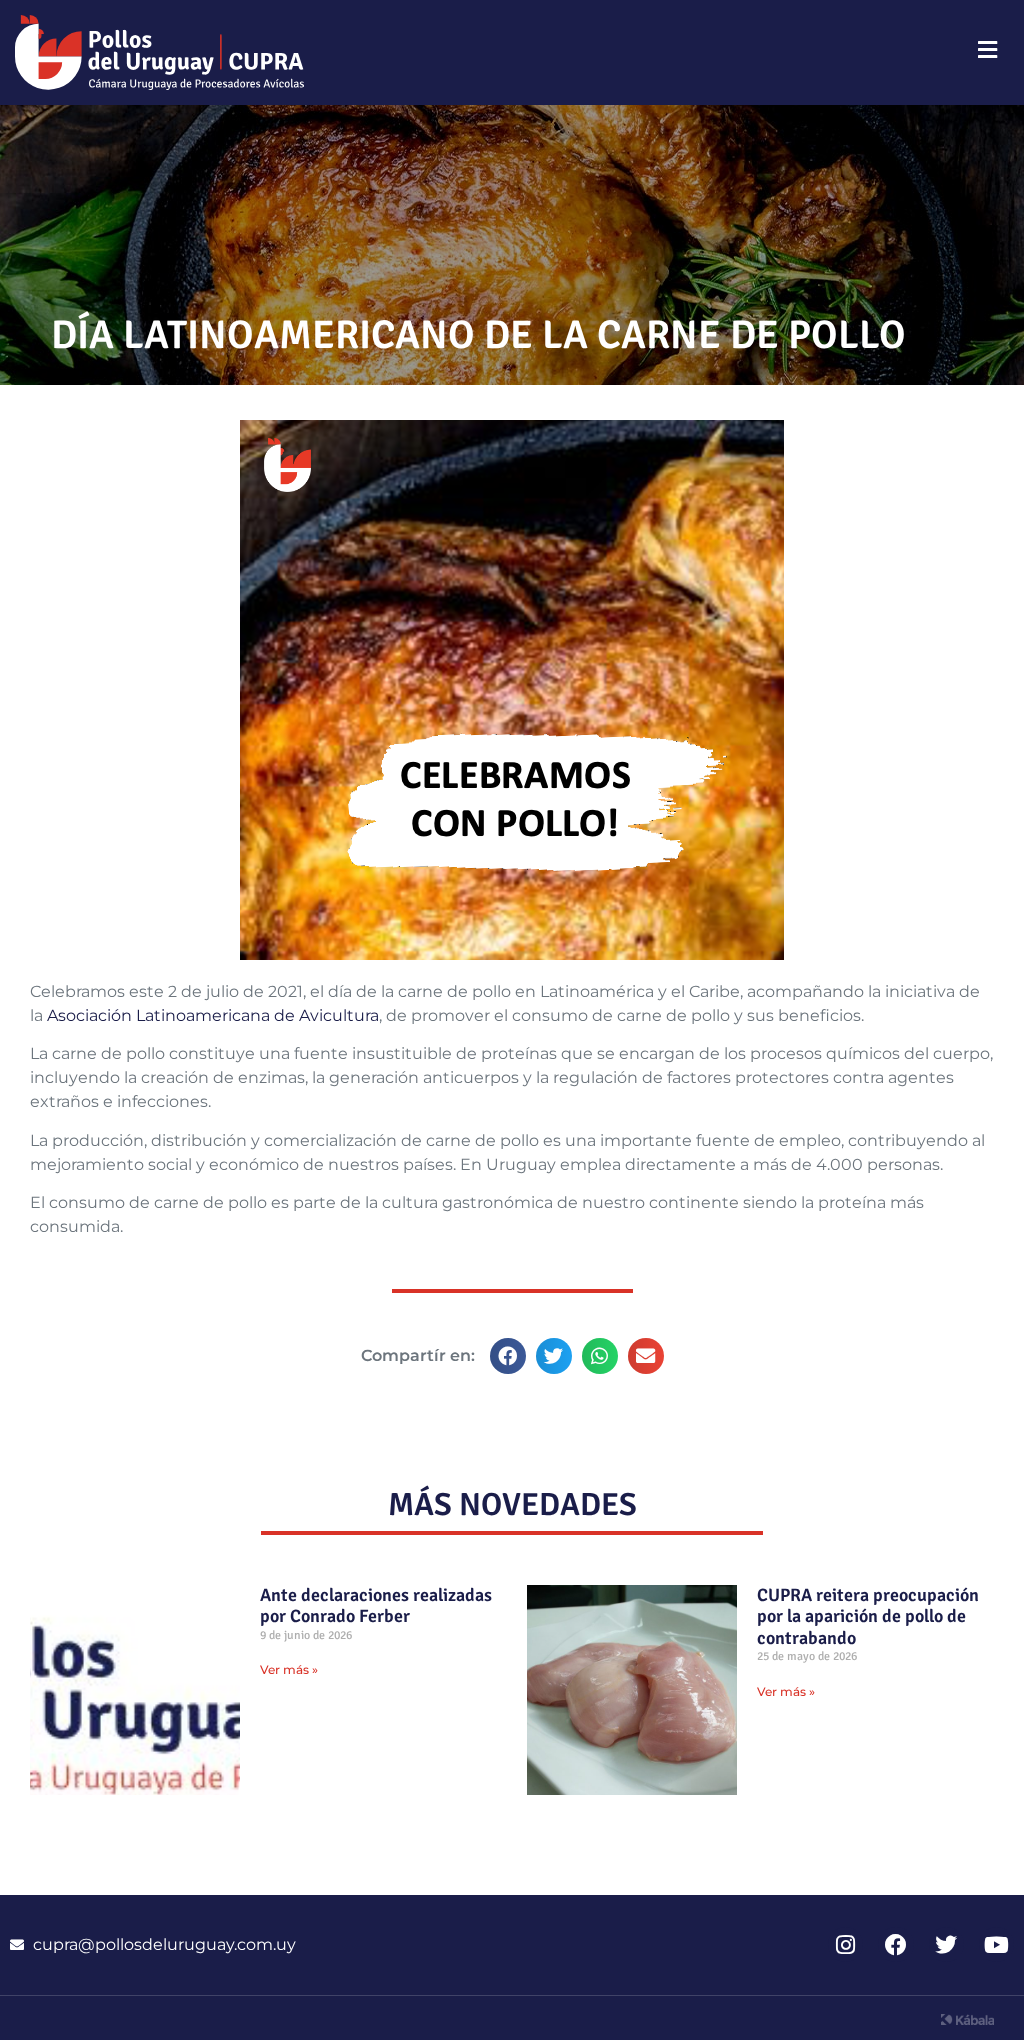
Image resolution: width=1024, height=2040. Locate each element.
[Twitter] (946, 1944)
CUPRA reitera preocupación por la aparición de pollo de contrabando (868, 1616)
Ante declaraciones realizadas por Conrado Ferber (376, 1606)
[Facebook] (895, 1944)
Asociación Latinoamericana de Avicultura (213, 1015)
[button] (508, 1356)
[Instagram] (845, 1944)
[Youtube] (996, 1944)
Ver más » (289, 1669)
